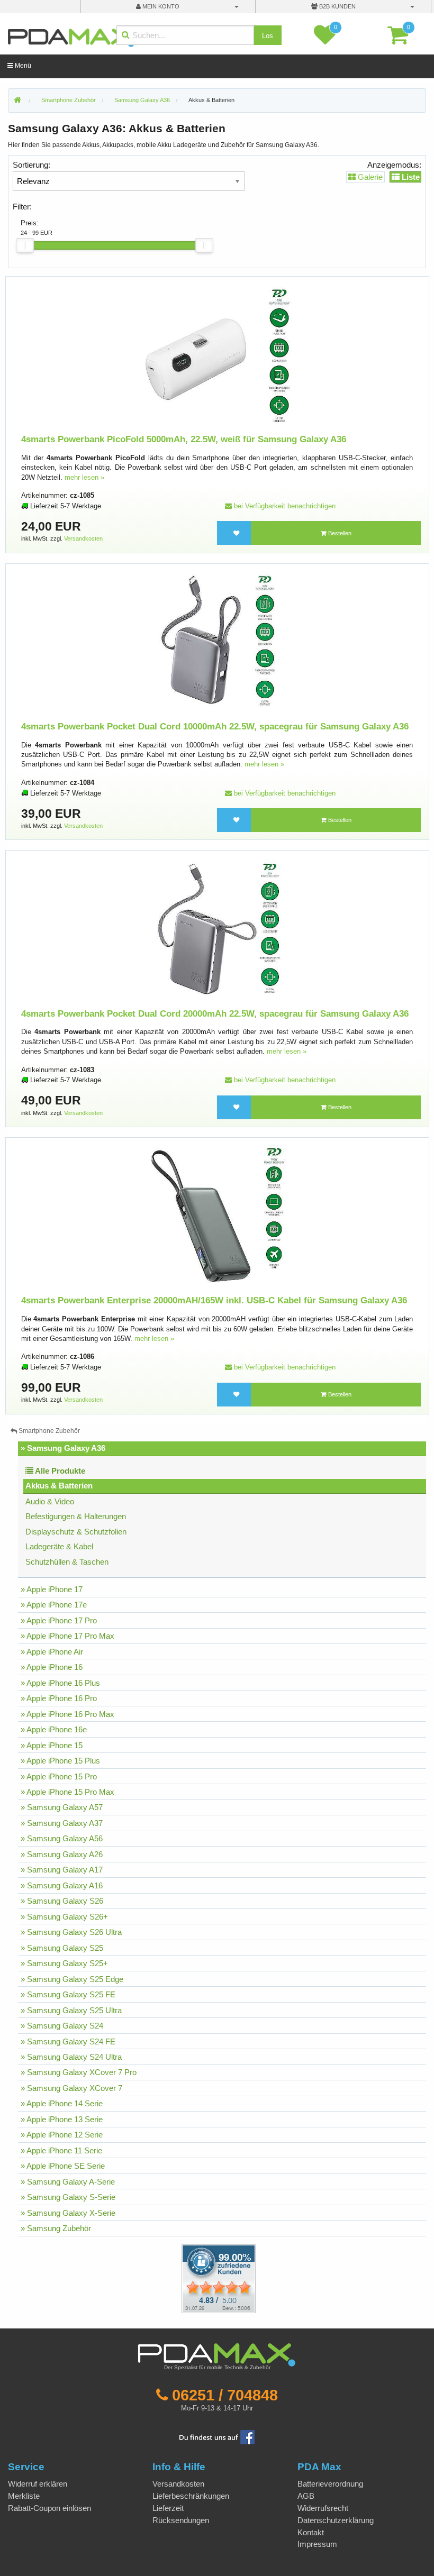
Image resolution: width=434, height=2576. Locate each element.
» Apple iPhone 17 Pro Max (67, 1636)
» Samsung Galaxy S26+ (64, 1917)
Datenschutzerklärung (336, 2520)
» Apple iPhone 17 (52, 1589)
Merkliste (24, 2496)
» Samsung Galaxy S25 (62, 1948)
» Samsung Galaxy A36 (63, 1448)
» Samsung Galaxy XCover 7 (71, 2088)
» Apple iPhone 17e (54, 1605)
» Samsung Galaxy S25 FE (68, 1994)
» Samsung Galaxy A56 (62, 1838)
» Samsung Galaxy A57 (62, 1807)
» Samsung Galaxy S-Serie (68, 2197)
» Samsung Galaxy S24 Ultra (71, 2057)
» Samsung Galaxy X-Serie (68, 2213)
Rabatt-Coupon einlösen (49, 2508)
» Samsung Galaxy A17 (62, 1870)
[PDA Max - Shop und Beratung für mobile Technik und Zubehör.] (17, 101)
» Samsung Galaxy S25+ (64, 1963)
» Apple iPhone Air (52, 1652)
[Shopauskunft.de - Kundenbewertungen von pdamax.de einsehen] (219, 2278)
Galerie (369, 177)
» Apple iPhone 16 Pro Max (67, 1714)
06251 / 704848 (225, 2395)
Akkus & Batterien (211, 100)
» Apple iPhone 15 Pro (59, 1776)
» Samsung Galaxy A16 (62, 1885)
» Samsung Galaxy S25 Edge (72, 1979)
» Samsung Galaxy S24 (62, 2026)
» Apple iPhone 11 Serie (61, 2150)
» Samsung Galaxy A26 (62, 1854)
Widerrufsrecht (323, 2508)
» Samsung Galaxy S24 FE (68, 2041)
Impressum (317, 2544)
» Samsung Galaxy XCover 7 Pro (79, 2072)
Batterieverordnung (330, 2484)
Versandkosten (83, 538)
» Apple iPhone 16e (54, 1729)
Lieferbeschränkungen (191, 2496)
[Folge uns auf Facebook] (217, 2436)
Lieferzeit (168, 2508)
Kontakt (311, 2532)
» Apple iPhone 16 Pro (59, 1698)
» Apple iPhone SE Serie (63, 2166)
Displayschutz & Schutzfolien (76, 1532)
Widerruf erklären (38, 2484)
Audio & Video (50, 1501)
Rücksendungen (181, 2520)
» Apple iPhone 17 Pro (59, 1620)
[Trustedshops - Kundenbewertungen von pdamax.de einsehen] (180, 2278)
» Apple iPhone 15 (52, 1745)
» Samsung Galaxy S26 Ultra (71, 1932)
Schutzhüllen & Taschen (67, 1562)
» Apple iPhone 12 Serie (62, 2135)
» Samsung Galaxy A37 (62, 1823)
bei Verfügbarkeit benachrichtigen (284, 506)
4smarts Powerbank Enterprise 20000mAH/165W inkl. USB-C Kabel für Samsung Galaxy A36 (214, 1300)
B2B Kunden (337, 6)
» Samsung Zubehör (56, 2228)
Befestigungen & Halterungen (76, 1516)
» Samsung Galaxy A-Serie (68, 2182)
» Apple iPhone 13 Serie (62, 2119)
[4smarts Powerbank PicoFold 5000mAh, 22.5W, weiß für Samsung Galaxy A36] (217, 354)
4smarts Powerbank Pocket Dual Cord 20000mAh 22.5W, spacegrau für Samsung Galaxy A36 (215, 1014)
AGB (306, 2496)
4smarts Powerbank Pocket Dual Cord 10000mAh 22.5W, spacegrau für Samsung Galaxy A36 (215, 727)
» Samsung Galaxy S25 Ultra (71, 2010)
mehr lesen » (84, 477)
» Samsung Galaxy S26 (62, 1901)
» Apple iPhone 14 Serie (62, 2103)
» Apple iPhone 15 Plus (60, 1761)
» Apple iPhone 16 (52, 1667)
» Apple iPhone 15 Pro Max (67, 1792)
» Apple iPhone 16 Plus (60, 1683)
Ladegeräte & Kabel (59, 1546)
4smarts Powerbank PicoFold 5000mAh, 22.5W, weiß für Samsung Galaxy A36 (184, 439)
